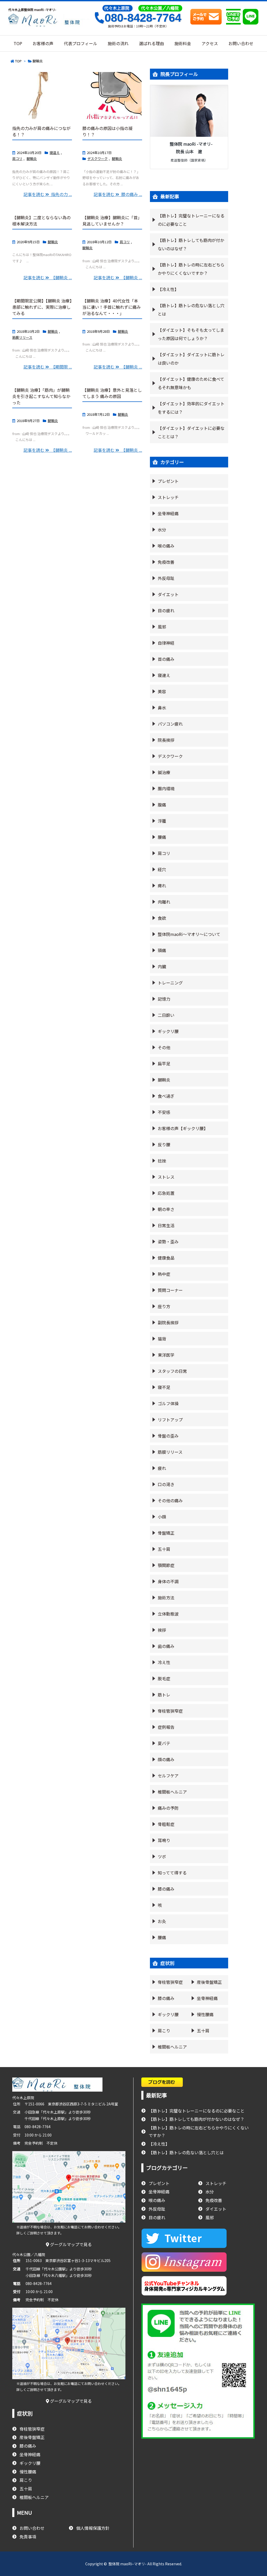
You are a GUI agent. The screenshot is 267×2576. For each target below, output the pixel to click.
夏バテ (164, 1743)
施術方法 (166, 1598)
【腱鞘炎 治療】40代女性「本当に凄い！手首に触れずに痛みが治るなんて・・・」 (112, 307)
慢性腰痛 (205, 2014)
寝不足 (164, 1387)
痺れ (162, 886)
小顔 (162, 1517)
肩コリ (17, 159)
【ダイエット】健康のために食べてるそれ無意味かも (191, 383)
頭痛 (162, 950)
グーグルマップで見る (70, 2244)
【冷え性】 (168, 289)
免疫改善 (166, 562)
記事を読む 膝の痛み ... (118, 194)
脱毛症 (164, 1678)
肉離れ (164, 902)
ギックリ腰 (168, 1031)
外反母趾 (166, 578)
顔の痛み (166, 1759)
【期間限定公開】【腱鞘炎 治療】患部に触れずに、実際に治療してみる (42, 307)
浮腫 (162, 821)
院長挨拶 (166, 740)
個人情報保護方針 (93, 2528)
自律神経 (166, 643)
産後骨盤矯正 (209, 1982)
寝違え (55, 153)
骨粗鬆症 (166, 1824)
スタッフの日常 (172, 1371)
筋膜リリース (22, 337)
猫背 (162, 1339)
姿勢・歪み (168, 1242)
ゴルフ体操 (168, 1403)
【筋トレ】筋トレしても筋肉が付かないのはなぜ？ (191, 244)
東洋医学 (166, 1355)
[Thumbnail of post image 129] (42, 96)
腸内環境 (166, 788)
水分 (162, 530)
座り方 (164, 1306)
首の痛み (166, 659)
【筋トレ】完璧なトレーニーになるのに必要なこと (191, 220)
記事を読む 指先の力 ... (48, 194)
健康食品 (166, 1258)
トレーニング (170, 983)
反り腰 (164, 1144)
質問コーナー (170, 1290)
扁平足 (164, 1064)
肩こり (164, 2031)
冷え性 (164, 1662)
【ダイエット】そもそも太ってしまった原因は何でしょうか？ (191, 334)
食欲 (162, 918)
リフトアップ (170, 1420)
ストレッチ (168, 497)
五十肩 (164, 1549)
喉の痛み (166, 546)
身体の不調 (168, 1581)
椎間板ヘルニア (172, 1792)
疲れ (162, 1468)
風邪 (162, 627)
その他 (164, 1047)
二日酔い (166, 1015)
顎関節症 (166, 1565)
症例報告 (166, 1727)
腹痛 (162, 805)
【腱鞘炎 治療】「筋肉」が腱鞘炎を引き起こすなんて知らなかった (41, 396)
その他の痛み (170, 1500)
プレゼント (168, 481)
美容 (162, 691)
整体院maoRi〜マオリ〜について (189, 934)
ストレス (166, 1177)
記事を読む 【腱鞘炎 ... (48, 277)
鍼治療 (164, 772)
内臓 (162, 966)
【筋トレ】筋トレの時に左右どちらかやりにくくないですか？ (191, 269)
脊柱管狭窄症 (170, 1711)
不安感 (164, 1112)
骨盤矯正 (166, 1533)
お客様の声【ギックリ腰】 (183, 1128)
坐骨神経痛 (168, 513)
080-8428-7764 (143, 18)
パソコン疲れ (170, 724)
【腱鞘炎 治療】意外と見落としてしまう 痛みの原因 (112, 393)
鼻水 (162, 708)
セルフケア (168, 1776)
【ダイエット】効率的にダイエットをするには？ (191, 408)
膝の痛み (166, 1889)
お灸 (162, 1921)
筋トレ (164, 1695)
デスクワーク (98, 159)
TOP (18, 61)
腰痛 (162, 837)
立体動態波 (168, 1614)
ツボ (162, 1856)
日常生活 (166, 1225)
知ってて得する (172, 1873)
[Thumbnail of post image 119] (112, 96)
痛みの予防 (168, 1808)
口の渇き (166, 1484)
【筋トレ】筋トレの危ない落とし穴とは (191, 310)
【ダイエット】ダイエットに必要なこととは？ (191, 432)
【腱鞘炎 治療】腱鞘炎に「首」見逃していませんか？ (112, 221)
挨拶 (162, 1630)
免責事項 (28, 2537)
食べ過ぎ (166, 1096)
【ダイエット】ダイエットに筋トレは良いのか (191, 359)
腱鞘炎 (32, 159)
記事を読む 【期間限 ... (48, 367)
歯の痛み (166, 1646)
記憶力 (164, 999)
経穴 (162, 869)
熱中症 (164, 1274)
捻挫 (162, 1161)
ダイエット (168, 594)
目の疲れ (166, 610)
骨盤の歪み (168, 1436)
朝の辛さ (166, 1209)
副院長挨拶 (168, 1322)
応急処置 (166, 1193)
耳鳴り (164, 1840)
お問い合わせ (32, 2528)
